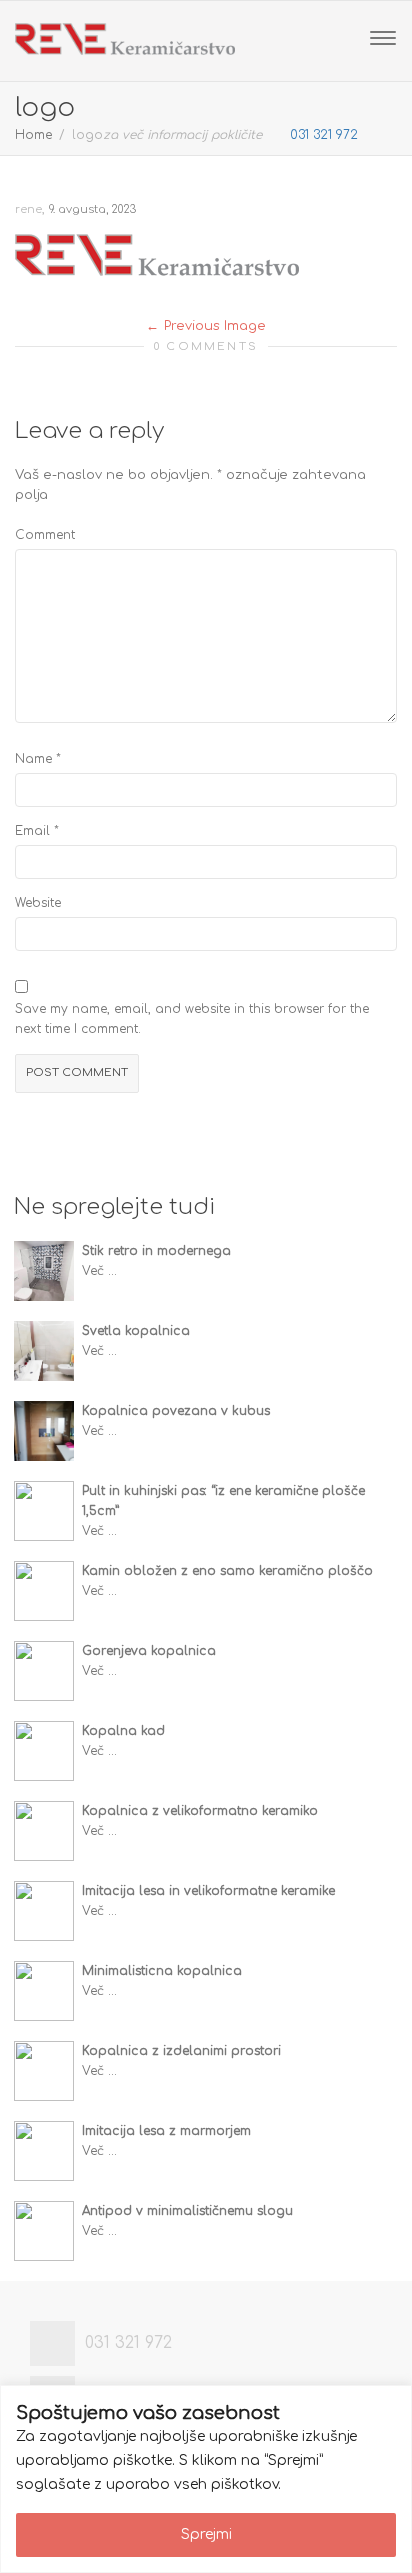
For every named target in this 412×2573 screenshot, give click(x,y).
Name (33, 759)
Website (38, 903)
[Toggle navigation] (383, 38)
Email (32, 831)
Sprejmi (206, 2534)
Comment (45, 535)
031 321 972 (322, 135)
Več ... (99, 1271)
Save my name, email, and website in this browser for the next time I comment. (192, 1019)
